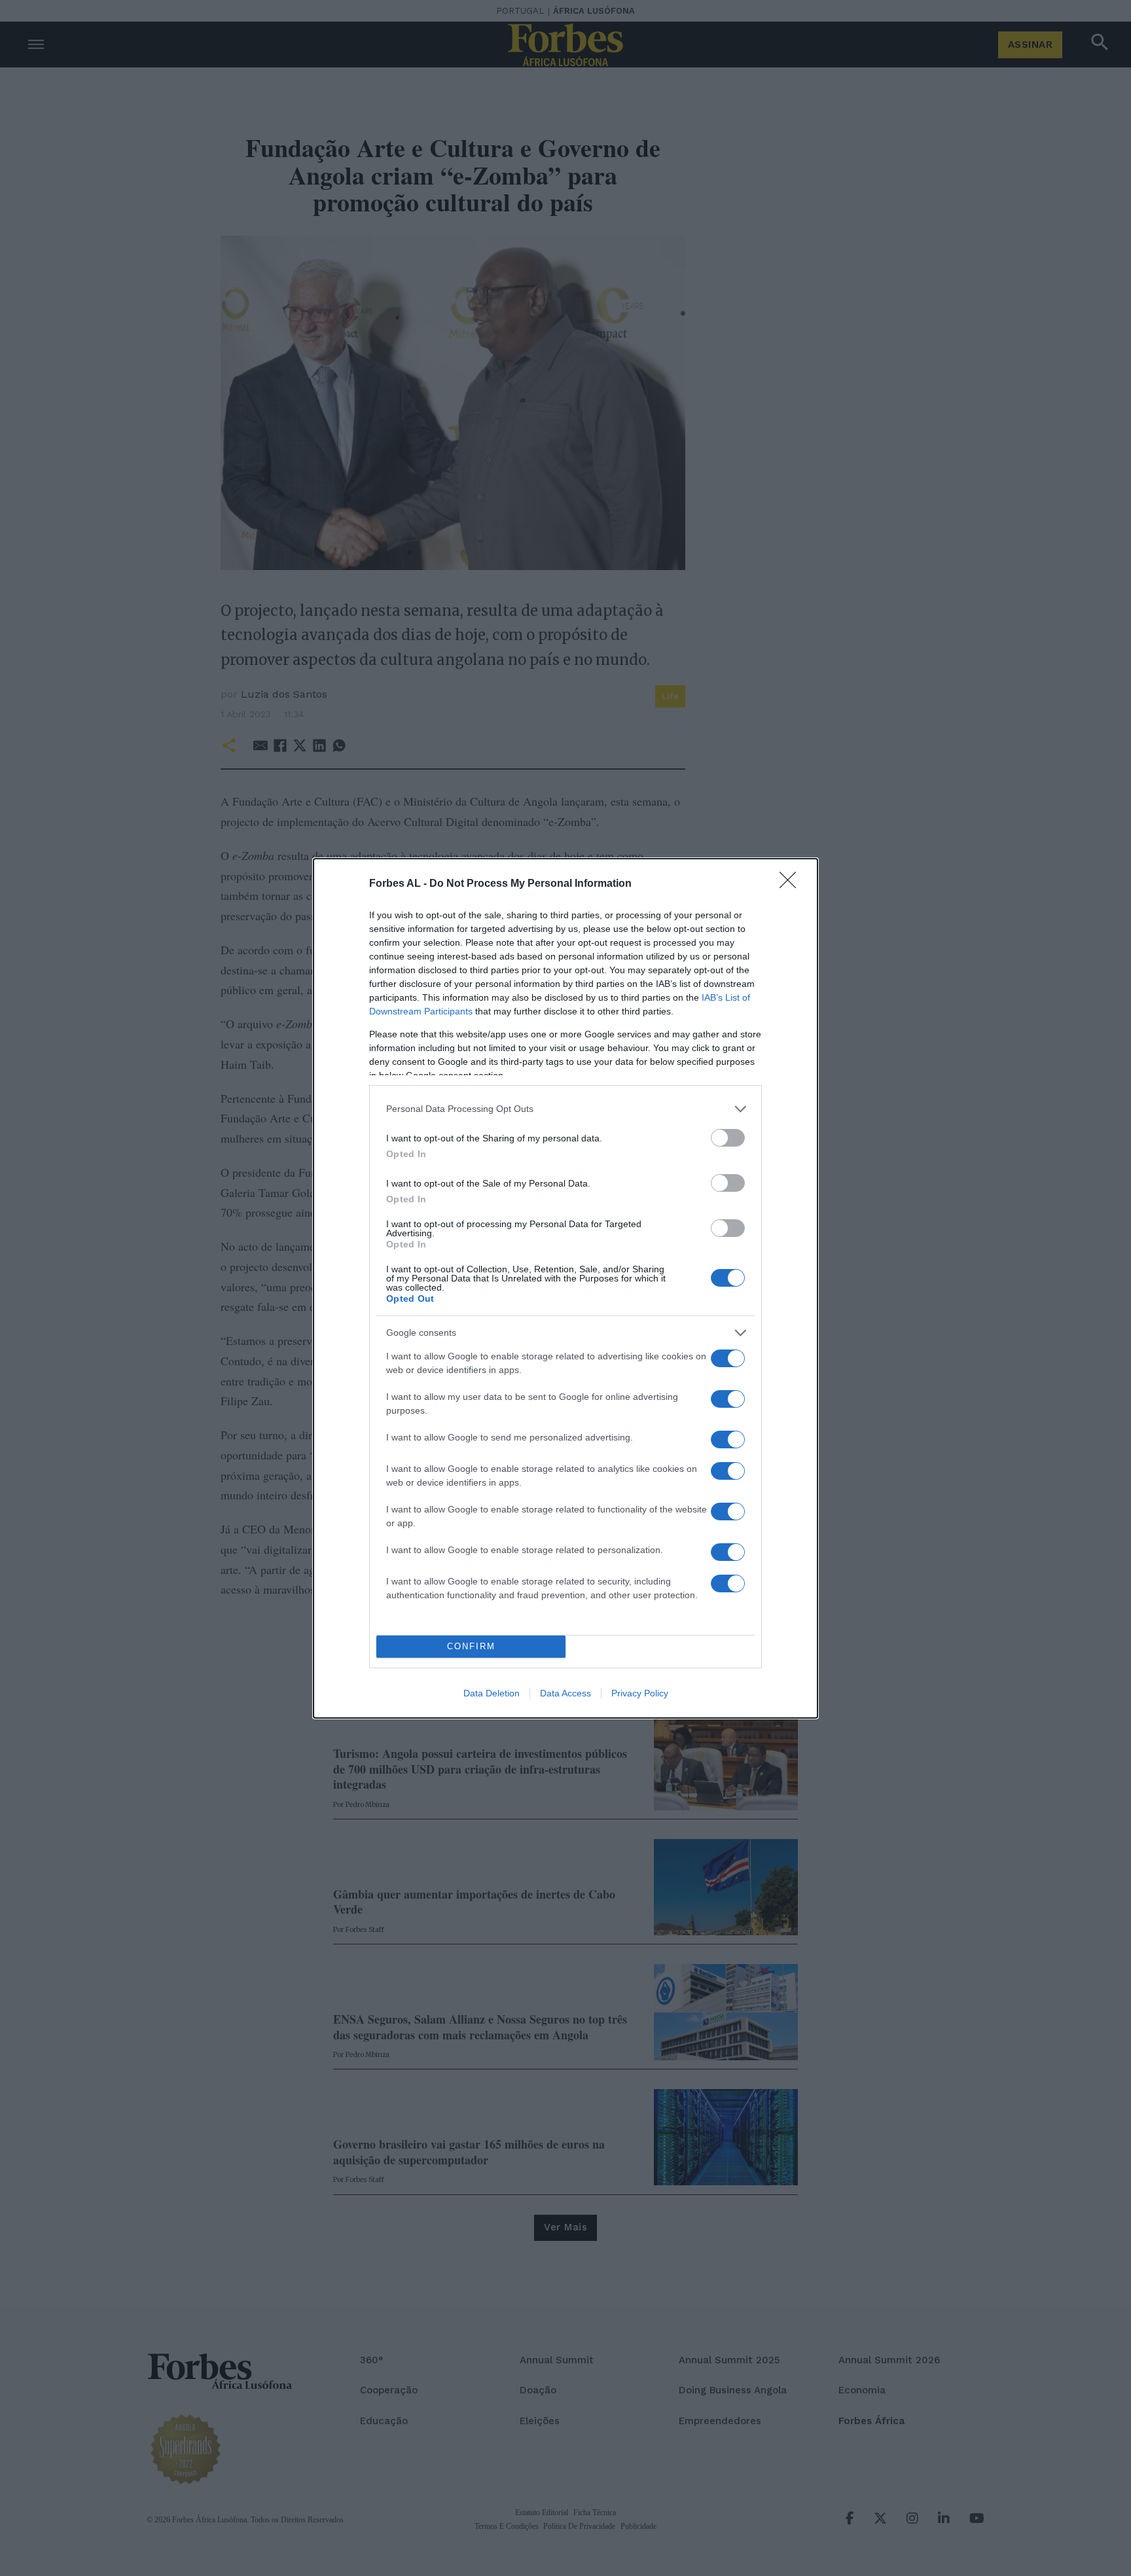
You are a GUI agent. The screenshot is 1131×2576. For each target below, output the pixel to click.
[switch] (728, 1138)
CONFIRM (471, 1646)
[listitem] (565, 1109)
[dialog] (565, 1288)
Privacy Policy (640, 1693)
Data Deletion (492, 1693)
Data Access (565, 1693)
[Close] (792, 884)
